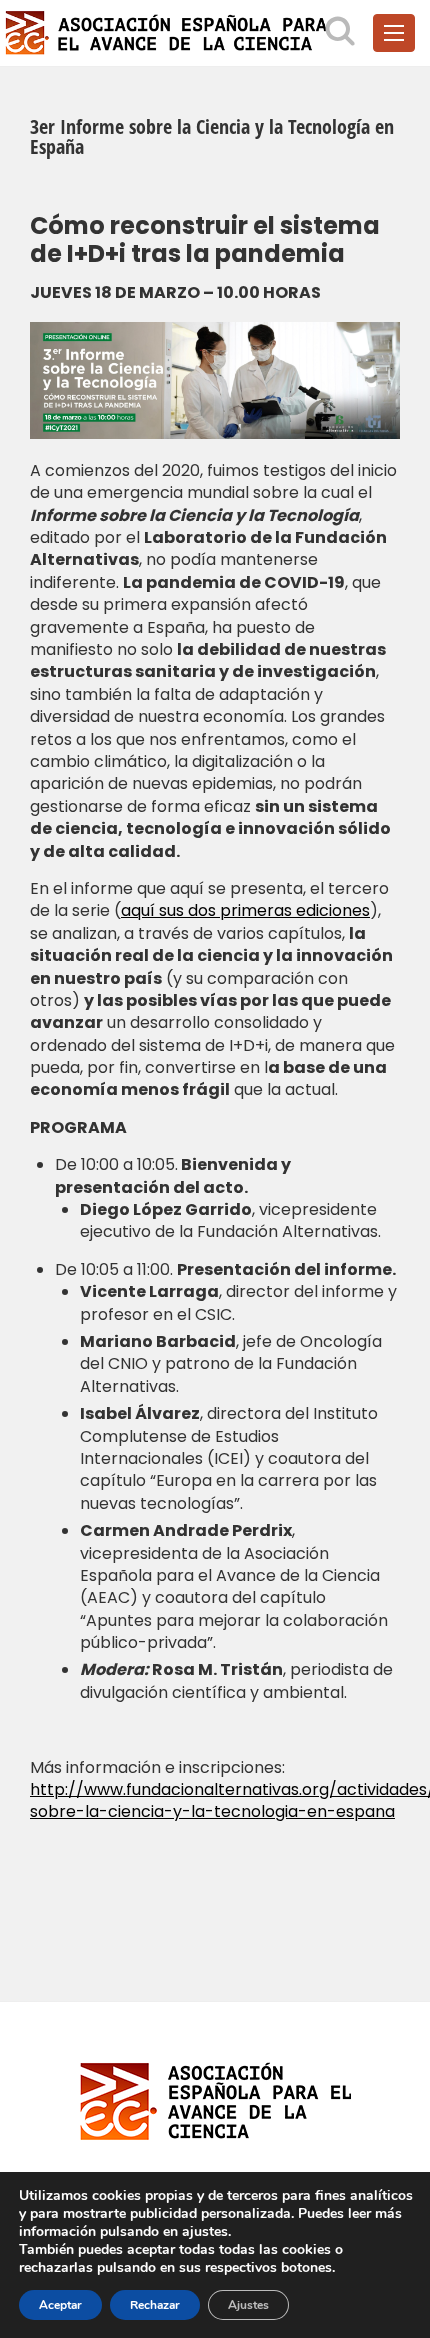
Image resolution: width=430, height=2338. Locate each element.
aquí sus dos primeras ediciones (245, 910)
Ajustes (248, 2305)
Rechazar (155, 2305)
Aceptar (60, 2305)
